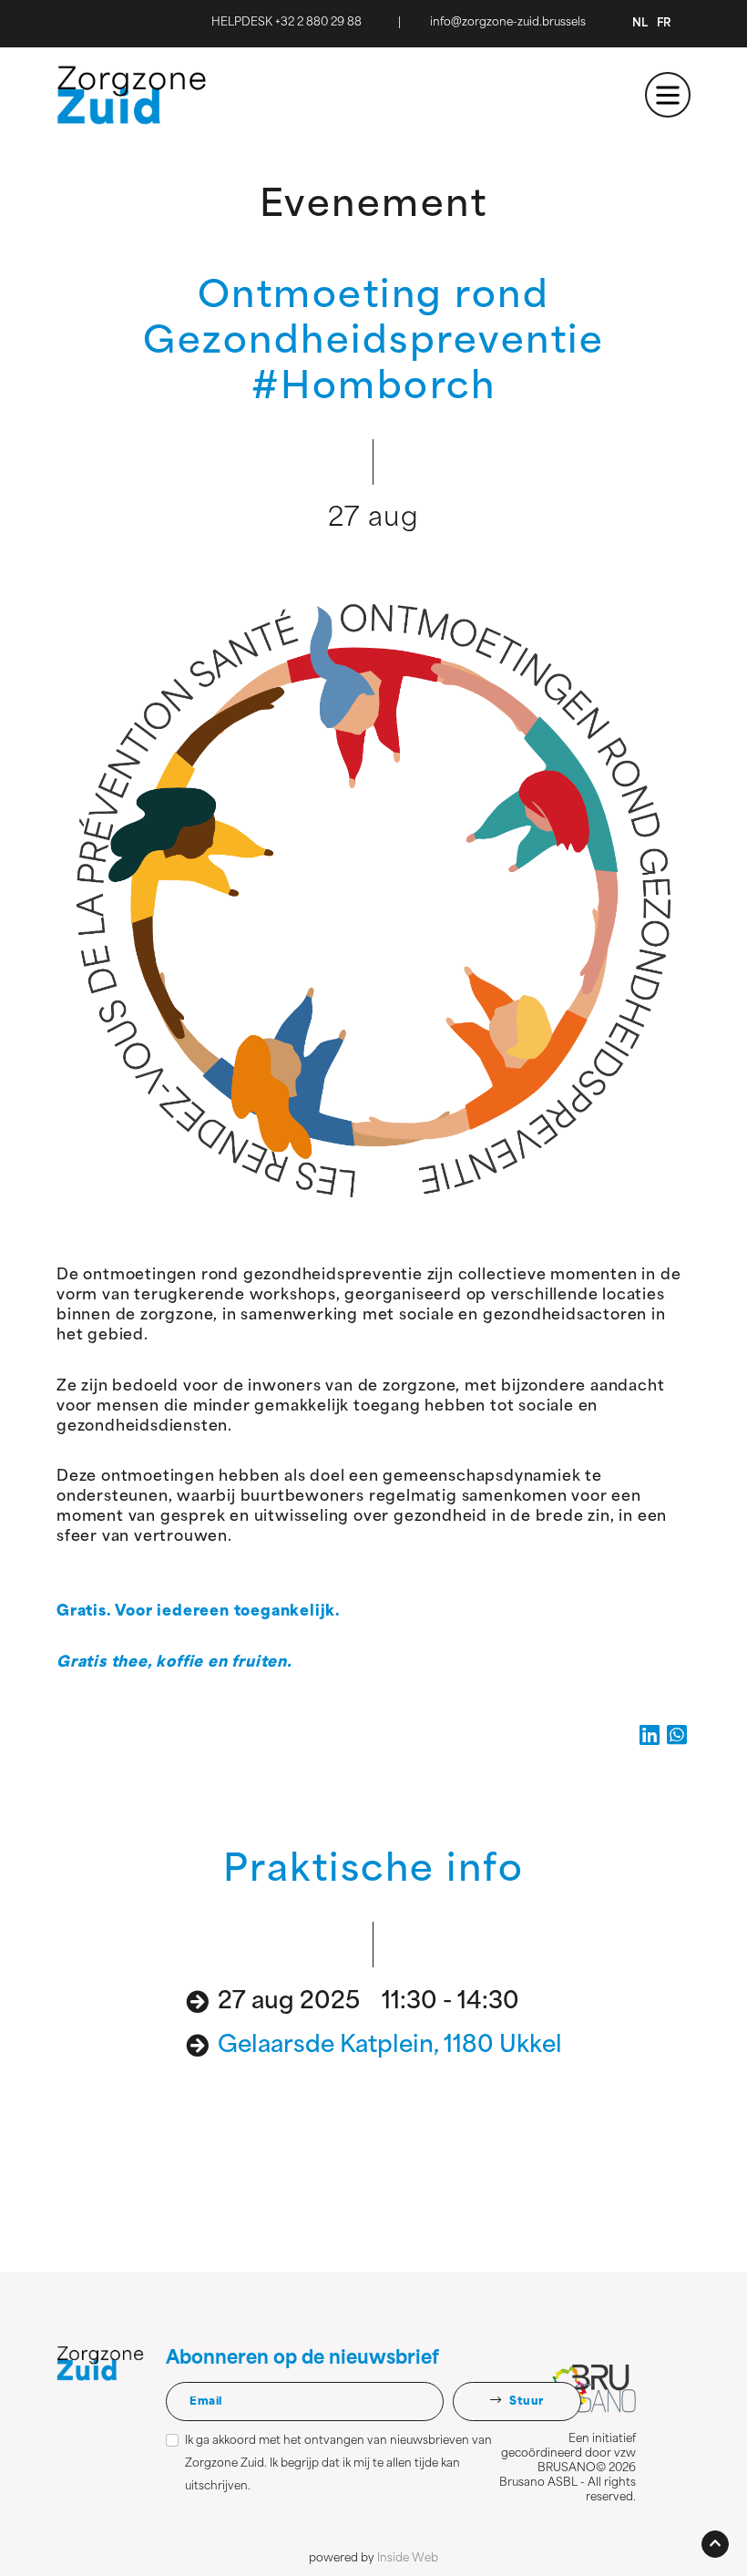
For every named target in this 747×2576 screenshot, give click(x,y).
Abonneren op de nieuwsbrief (302, 2359)
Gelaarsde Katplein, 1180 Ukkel (390, 2046)
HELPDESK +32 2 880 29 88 (287, 23)
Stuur (526, 2402)
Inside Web (408, 2559)
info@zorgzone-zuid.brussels (508, 23)
